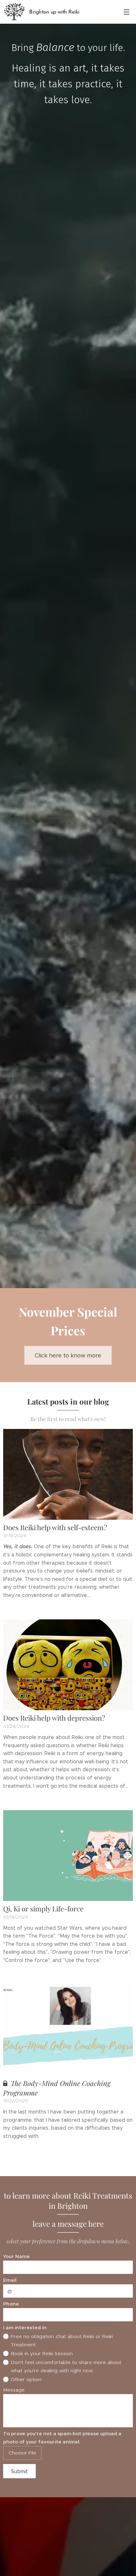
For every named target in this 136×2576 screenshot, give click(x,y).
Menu (127, 12)
